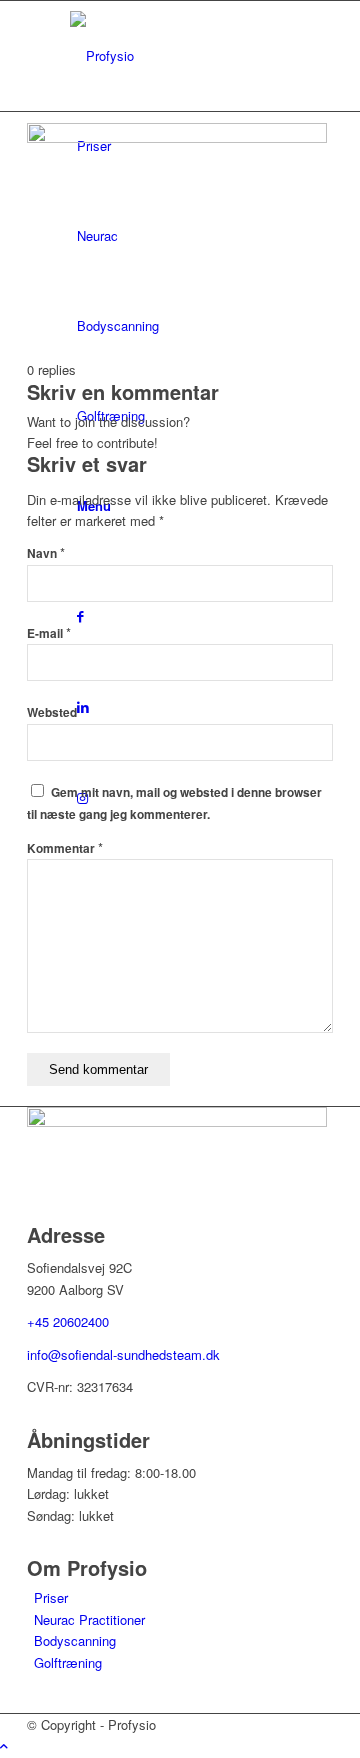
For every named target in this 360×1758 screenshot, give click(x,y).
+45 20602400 (68, 1321)
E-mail (49, 633)
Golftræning (68, 1662)
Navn (46, 553)
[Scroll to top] (4, 1745)
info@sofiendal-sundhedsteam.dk (123, 1354)
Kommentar (65, 848)
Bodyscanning (75, 1640)
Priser (51, 1597)
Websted (52, 712)
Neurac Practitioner (89, 1619)
